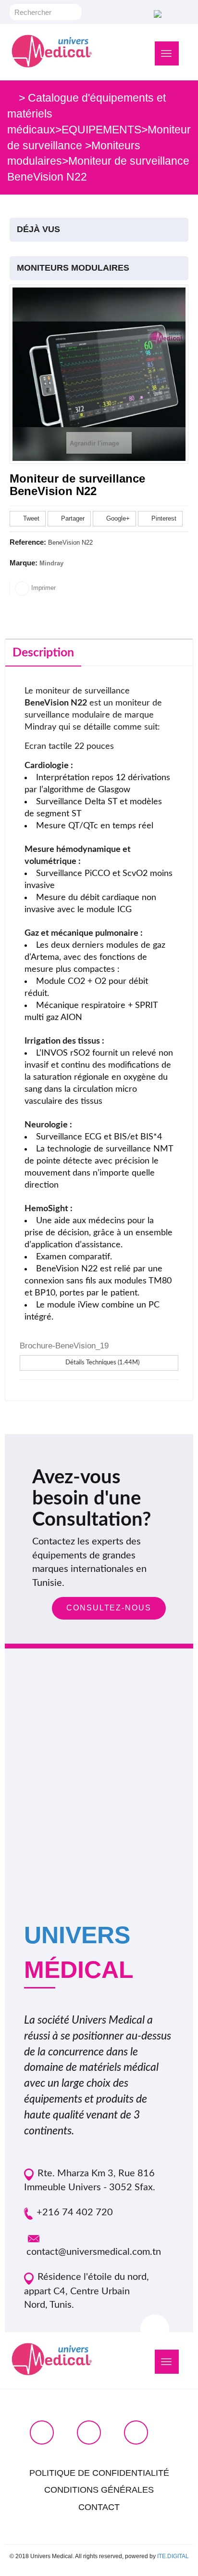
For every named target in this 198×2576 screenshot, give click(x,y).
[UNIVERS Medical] (52, 51)
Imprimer (43, 588)
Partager (72, 518)
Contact (99, 2507)
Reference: (28, 542)
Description (43, 653)
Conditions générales (99, 2490)
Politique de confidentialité (99, 2473)
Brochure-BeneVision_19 (64, 1346)
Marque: (24, 563)
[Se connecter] (156, 13)
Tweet (30, 518)
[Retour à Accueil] (12, 98)
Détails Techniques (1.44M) (102, 1363)
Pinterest (163, 518)
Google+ (117, 518)
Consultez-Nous (109, 1608)
